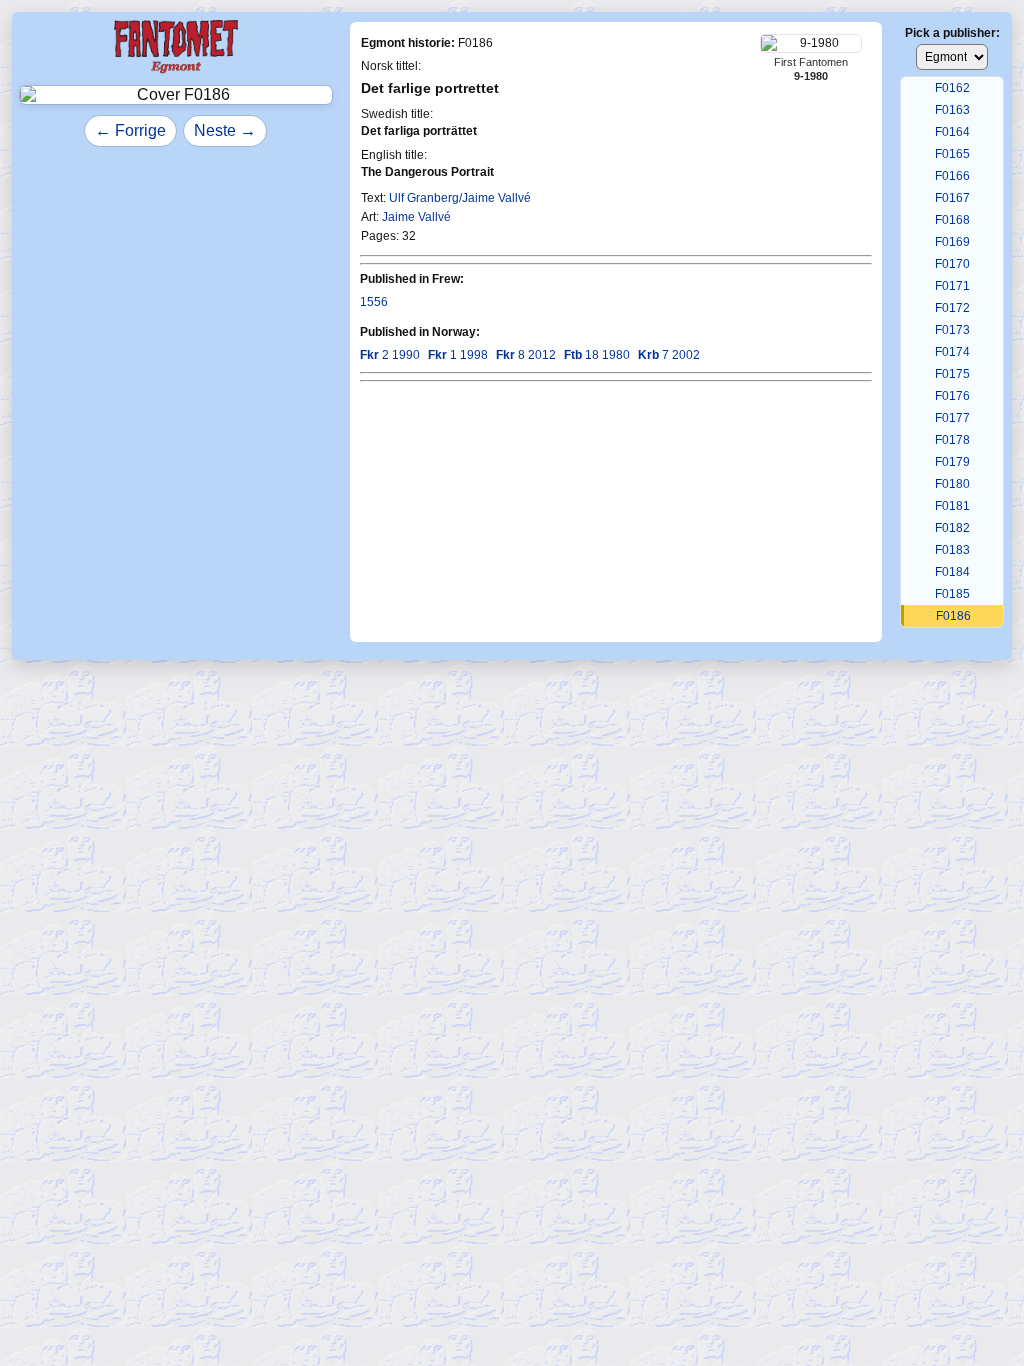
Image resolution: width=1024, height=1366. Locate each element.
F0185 (952, 594)
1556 (374, 302)
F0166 (952, 176)
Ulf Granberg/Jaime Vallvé (460, 198)
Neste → (225, 130)
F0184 (952, 572)
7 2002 (669, 355)
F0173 (952, 330)
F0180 (952, 484)
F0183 (952, 550)
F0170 (952, 264)
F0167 (952, 198)
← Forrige (130, 130)
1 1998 (458, 355)
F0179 (952, 462)
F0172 (952, 308)
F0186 (953, 616)
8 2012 (526, 355)
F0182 (952, 528)
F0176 (952, 396)
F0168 (952, 220)
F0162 (952, 88)
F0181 (952, 506)
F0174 (952, 352)
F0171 (952, 286)
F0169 (952, 242)
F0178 (952, 440)
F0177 (952, 418)
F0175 (952, 374)
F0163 (952, 110)
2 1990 (390, 355)
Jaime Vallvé (416, 217)
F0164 (952, 132)
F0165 (952, 154)
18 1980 (597, 355)
